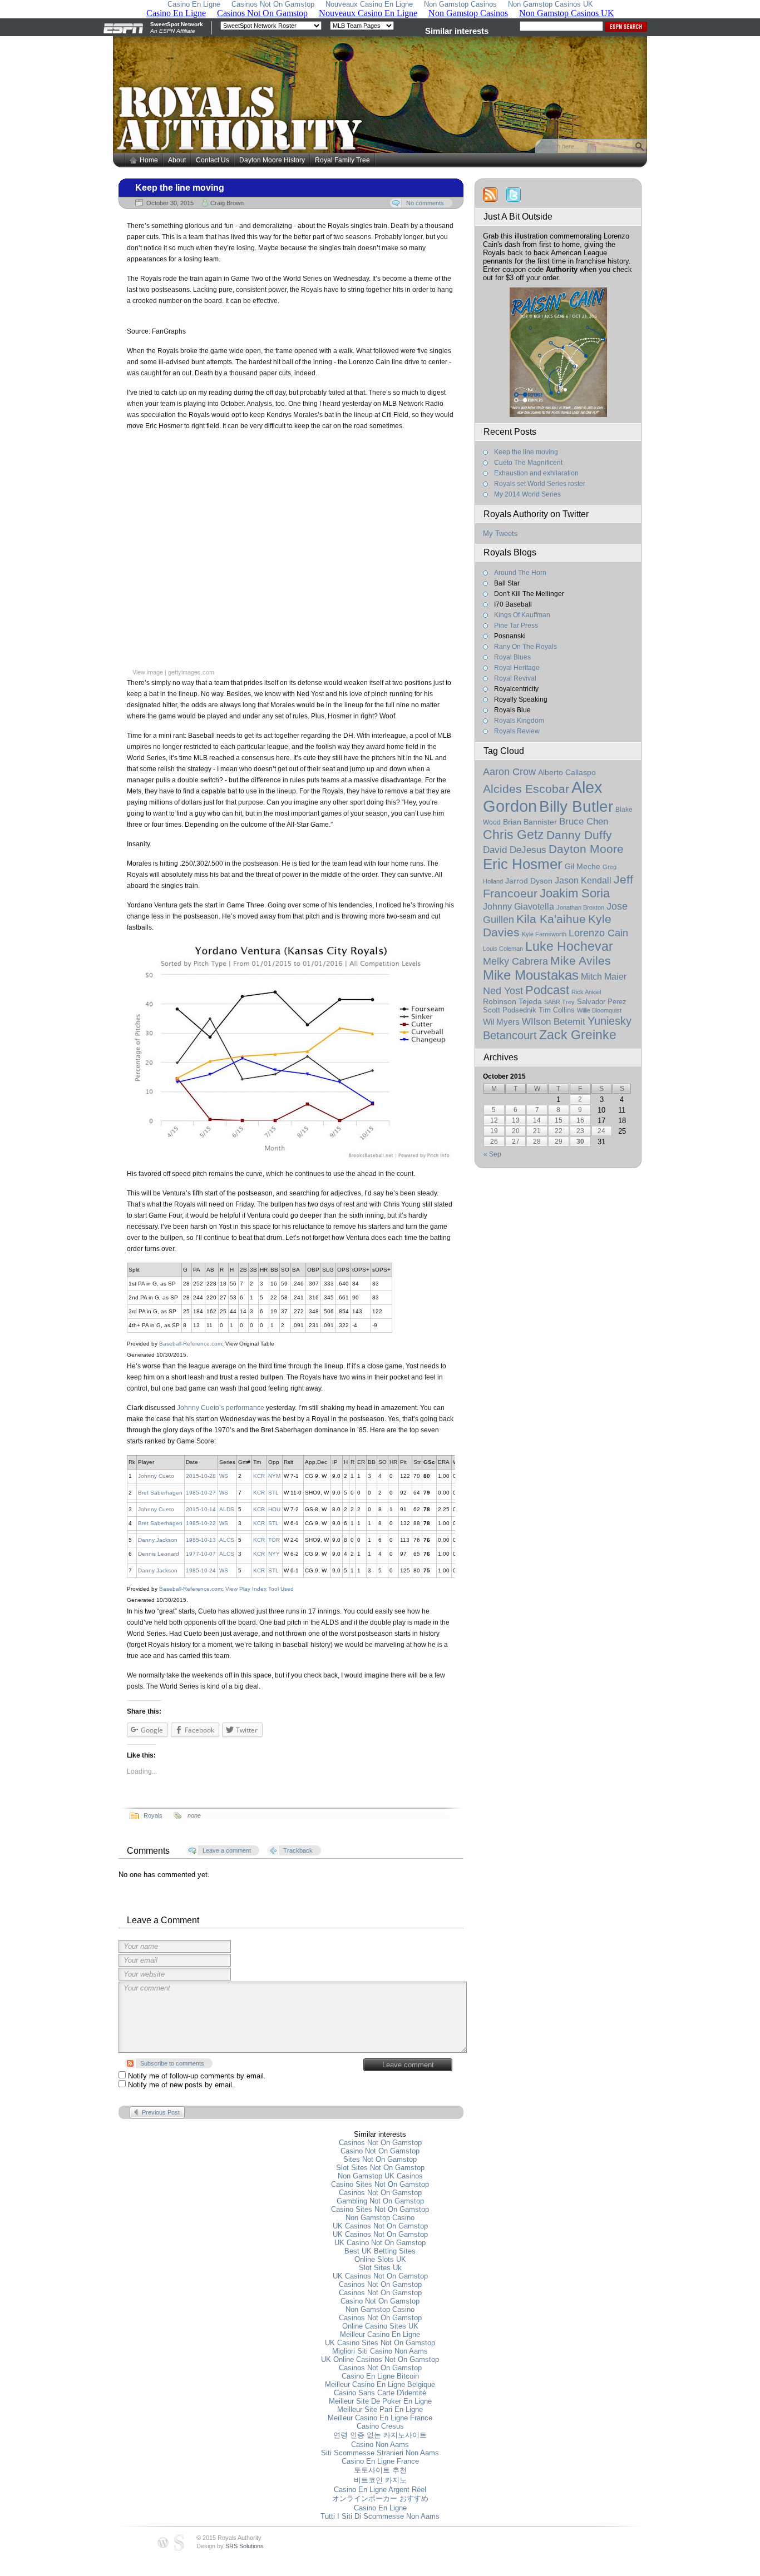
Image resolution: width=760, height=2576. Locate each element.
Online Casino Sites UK (380, 2326)
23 (580, 1131)
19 (494, 1131)
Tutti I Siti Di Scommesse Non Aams (380, 2516)
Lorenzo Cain (598, 933)
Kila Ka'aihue (551, 919)
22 (559, 1131)
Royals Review (517, 731)
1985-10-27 (201, 1493)
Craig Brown (227, 203)
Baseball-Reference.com (191, 1344)
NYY (274, 1554)
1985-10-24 (201, 1570)
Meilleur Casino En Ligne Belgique (380, 2384)
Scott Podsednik (510, 1010)
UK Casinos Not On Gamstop (380, 2226)
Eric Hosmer (523, 864)
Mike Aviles (581, 961)
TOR (274, 1540)
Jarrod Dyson (529, 881)
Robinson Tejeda (512, 1002)
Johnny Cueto (156, 1476)
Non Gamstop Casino (380, 2218)
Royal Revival (515, 678)
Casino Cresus (380, 2426)
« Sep (492, 1154)
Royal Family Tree (342, 160)
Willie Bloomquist (599, 1010)
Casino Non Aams (380, 2445)
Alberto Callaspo (567, 772)
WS (224, 1476)
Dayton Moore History (272, 160)
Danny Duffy (579, 835)
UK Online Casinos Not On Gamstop (380, 2359)
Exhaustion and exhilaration (536, 473)
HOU (274, 1509)
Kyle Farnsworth (544, 934)
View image (148, 672)
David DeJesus (515, 850)
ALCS (227, 1540)
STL (273, 1493)
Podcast (547, 990)
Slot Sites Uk (380, 2268)
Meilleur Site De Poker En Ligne (380, 2401)
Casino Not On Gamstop (380, 2151)
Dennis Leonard (159, 1554)
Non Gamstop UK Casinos (380, 2176)
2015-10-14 (201, 1509)
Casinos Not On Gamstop (380, 2143)
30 (580, 1141)
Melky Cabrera (515, 961)
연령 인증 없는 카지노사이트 (380, 2435)
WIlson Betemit (554, 1022)
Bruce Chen (584, 821)
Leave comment (408, 2065)
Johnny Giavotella (519, 906)
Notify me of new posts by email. (181, 2085)
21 (537, 1131)
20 (516, 1131)
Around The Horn (520, 573)
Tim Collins (557, 1010)
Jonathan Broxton (580, 907)
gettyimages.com (191, 672)
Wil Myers (501, 1022)
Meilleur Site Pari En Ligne (380, 2409)
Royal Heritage (517, 668)
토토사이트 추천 (380, 2470)
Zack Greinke (578, 1035)
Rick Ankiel (586, 992)
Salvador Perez (602, 1002)
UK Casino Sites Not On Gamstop (380, 2343)
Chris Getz (514, 835)
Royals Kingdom (519, 721)
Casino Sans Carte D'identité (380, 2393)
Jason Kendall (583, 880)
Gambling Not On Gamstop (380, 2201)
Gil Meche (583, 866)
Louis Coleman (503, 949)
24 (601, 1131)
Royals (153, 1815)
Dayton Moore (586, 849)
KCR (259, 1476)
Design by (230, 2546)
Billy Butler (576, 806)
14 (537, 1120)
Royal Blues (512, 657)
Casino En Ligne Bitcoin (380, 2376)
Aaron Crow (509, 772)
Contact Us (213, 160)
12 (494, 1120)
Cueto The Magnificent (528, 463)
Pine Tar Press (516, 626)
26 (494, 1141)
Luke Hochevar (569, 946)
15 (559, 1120)
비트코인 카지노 (380, 2480)
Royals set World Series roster (540, 484)
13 (516, 1120)
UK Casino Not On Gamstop (380, 2243)
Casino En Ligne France (380, 2461)
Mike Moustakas (531, 975)
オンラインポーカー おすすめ (380, 2498)
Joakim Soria (575, 893)
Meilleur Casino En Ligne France (380, 2418)
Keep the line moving (180, 188)
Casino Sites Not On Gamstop (380, 2184)
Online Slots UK (380, 2259)
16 (580, 1120)
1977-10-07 (201, 1554)
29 (559, 1141)
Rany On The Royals (525, 647)
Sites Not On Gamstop (380, 2159)
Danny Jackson (158, 1540)
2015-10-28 (201, 1476)
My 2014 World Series (527, 494)
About (177, 160)
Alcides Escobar (526, 789)
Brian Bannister (530, 822)
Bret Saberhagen (160, 1493)
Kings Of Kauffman (522, 615)
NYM (274, 1476)
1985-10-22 (201, 1523)
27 (516, 1141)
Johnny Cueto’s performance (221, 1408)
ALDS (227, 1509)
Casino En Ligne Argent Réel (380, 2490)
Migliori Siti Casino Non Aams (380, 2351)
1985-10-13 (201, 1540)
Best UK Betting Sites (380, 2251)
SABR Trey (559, 1002)
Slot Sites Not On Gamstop (380, 2168)
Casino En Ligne (380, 2508)
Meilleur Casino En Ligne (380, 2334)
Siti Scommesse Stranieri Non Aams (380, 2453)
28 (537, 1141)
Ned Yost (503, 991)
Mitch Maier (604, 977)
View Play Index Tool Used (260, 1589)
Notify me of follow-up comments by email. (197, 2076)
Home (149, 160)
